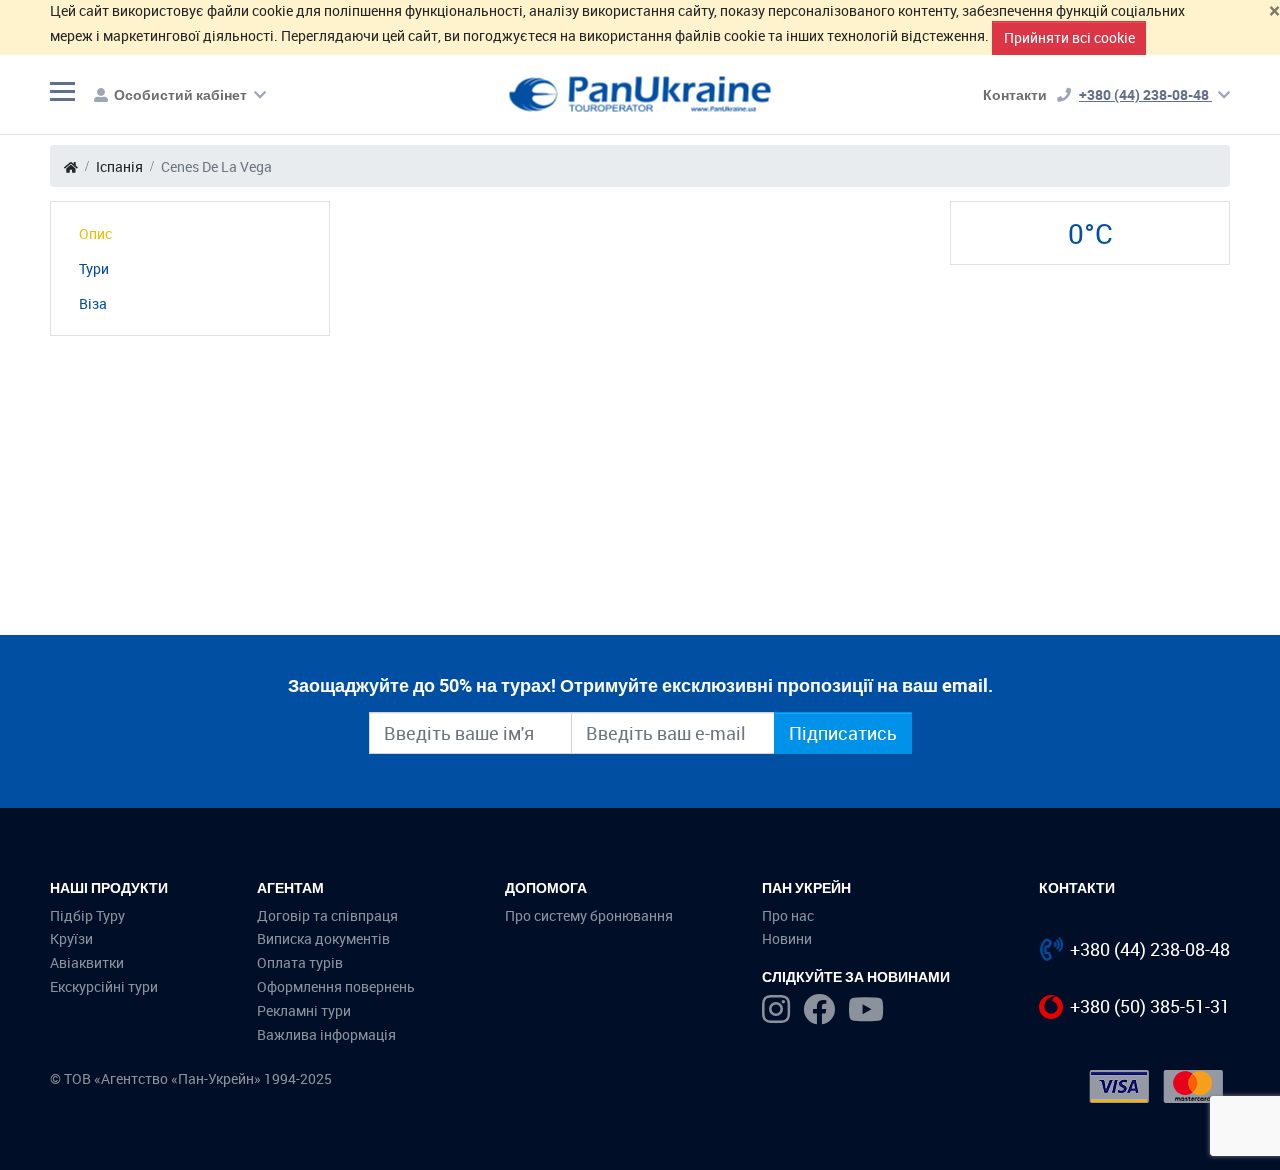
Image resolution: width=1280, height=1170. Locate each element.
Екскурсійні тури (104, 986)
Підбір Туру (87, 915)
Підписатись (843, 733)
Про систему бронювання (589, 915)
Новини (787, 938)
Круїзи (71, 938)
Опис (95, 233)
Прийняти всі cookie (1069, 37)
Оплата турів (300, 962)
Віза (93, 303)
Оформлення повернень (336, 986)
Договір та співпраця (327, 915)
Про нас (788, 915)
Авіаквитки (87, 962)
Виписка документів (323, 938)
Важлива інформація (326, 1034)
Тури (94, 268)
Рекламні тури (304, 1010)
